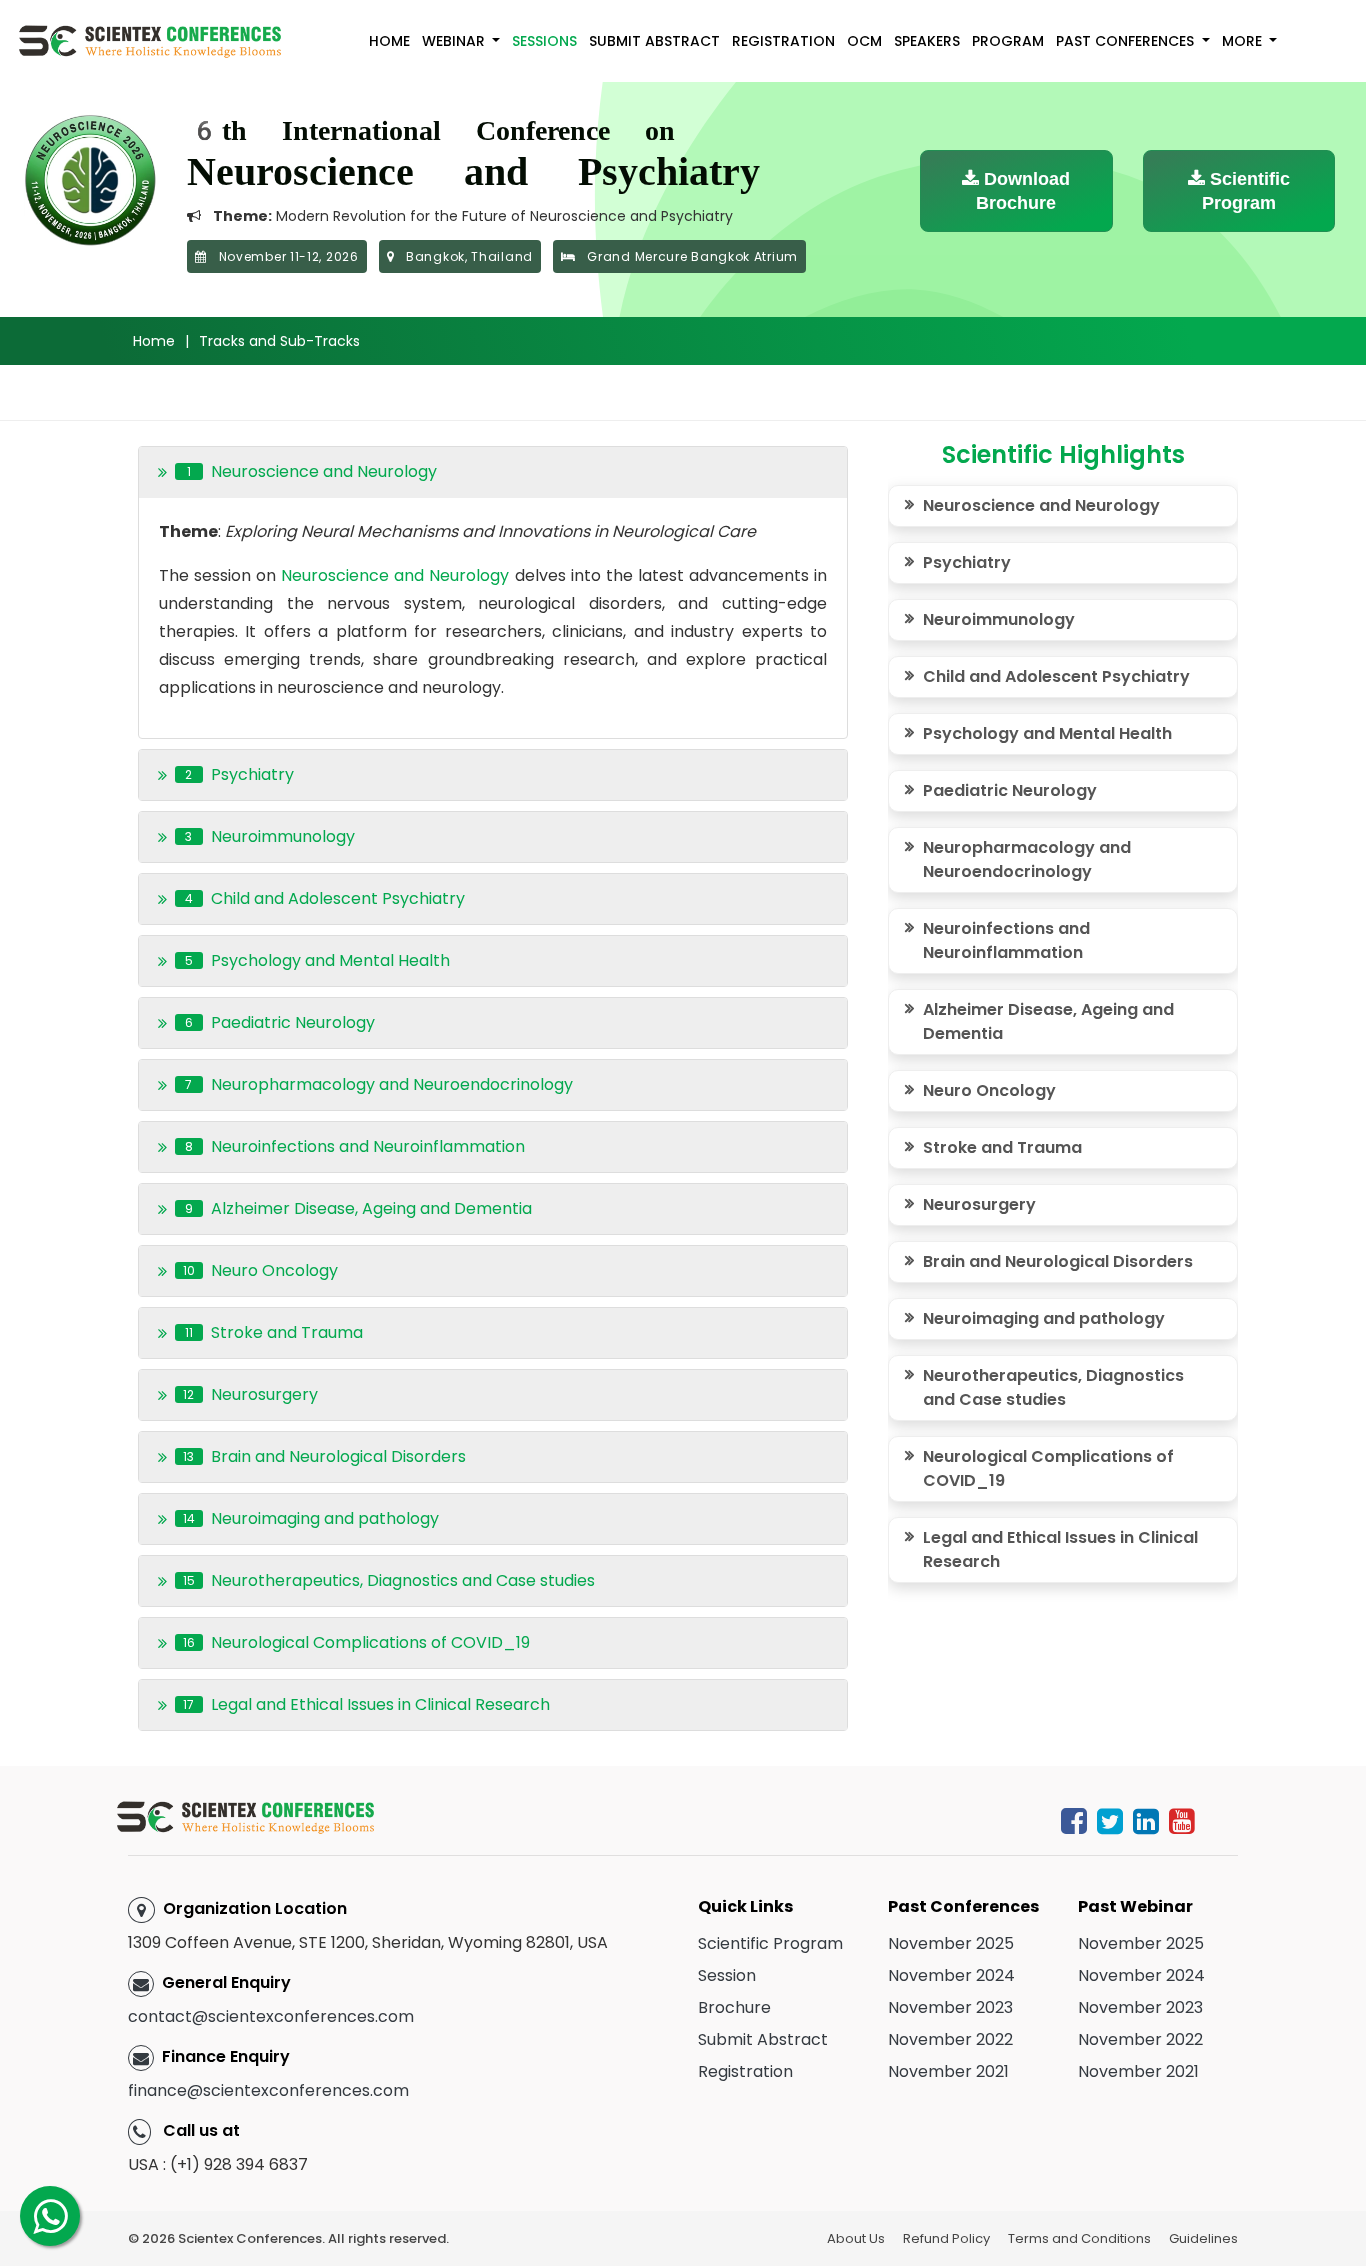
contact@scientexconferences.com (271, 2016)
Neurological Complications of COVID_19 (1048, 1468)
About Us (856, 2238)
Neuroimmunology (999, 619)
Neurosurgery (979, 1204)
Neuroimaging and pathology (1044, 1318)
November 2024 (951, 1975)
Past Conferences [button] (1127, 41)
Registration (783, 41)
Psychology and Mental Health (1047, 733)
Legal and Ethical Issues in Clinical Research (1060, 1549)
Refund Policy (946, 2238)
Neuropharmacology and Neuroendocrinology (1027, 859)
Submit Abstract (654, 41)
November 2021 (948, 2071)
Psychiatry (967, 562)
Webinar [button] (455, 41)
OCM (864, 41)
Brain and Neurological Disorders (1058, 1261)
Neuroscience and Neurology (395, 575)
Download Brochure (1023, 191)
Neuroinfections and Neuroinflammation (1006, 940)
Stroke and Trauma (1002, 1147)
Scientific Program (1246, 191)
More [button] (1244, 41)
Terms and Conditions (1079, 2238)
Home (389, 41)
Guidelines (1203, 2238)
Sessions (544, 41)
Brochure (734, 2007)
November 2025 (951, 1943)
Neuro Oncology (989, 1090)
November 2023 (950, 2007)
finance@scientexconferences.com (268, 2090)
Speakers (927, 41)
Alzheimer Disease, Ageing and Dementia (1048, 1021)
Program (1008, 41)
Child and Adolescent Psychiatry (1056, 676)
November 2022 (950, 2039)
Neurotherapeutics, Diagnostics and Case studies (1053, 1387)
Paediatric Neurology (1010, 790)
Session (727, 1975)
